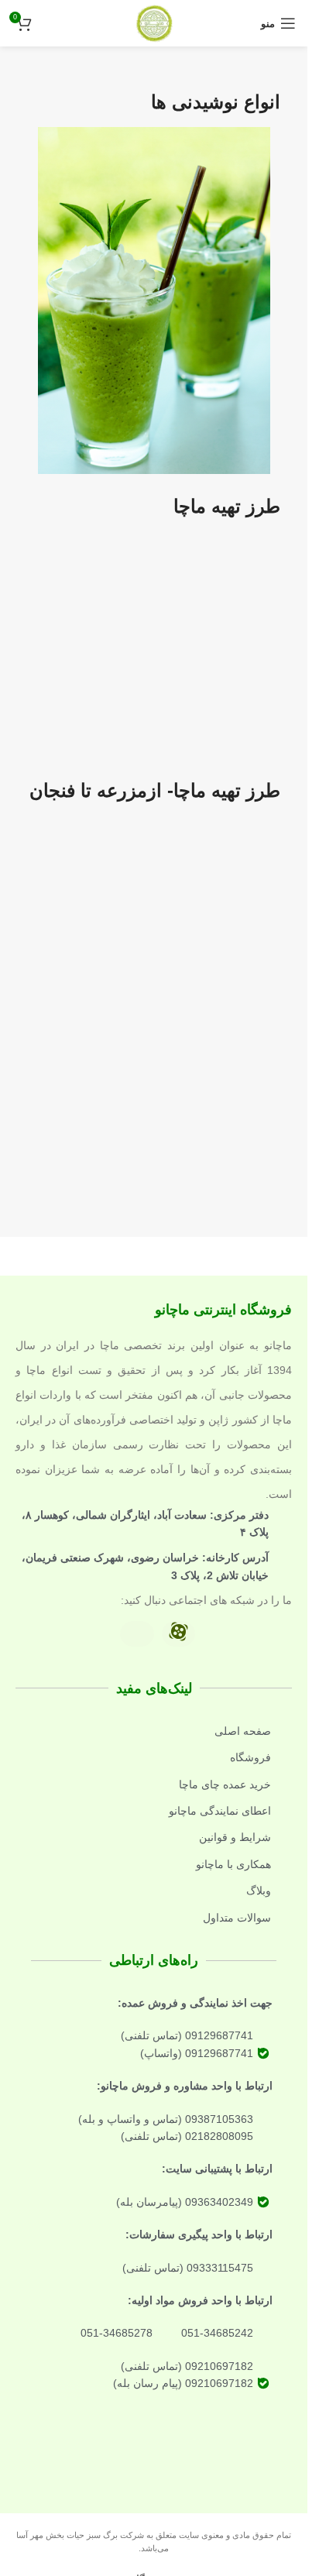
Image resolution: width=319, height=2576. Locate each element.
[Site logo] (154, 22)
